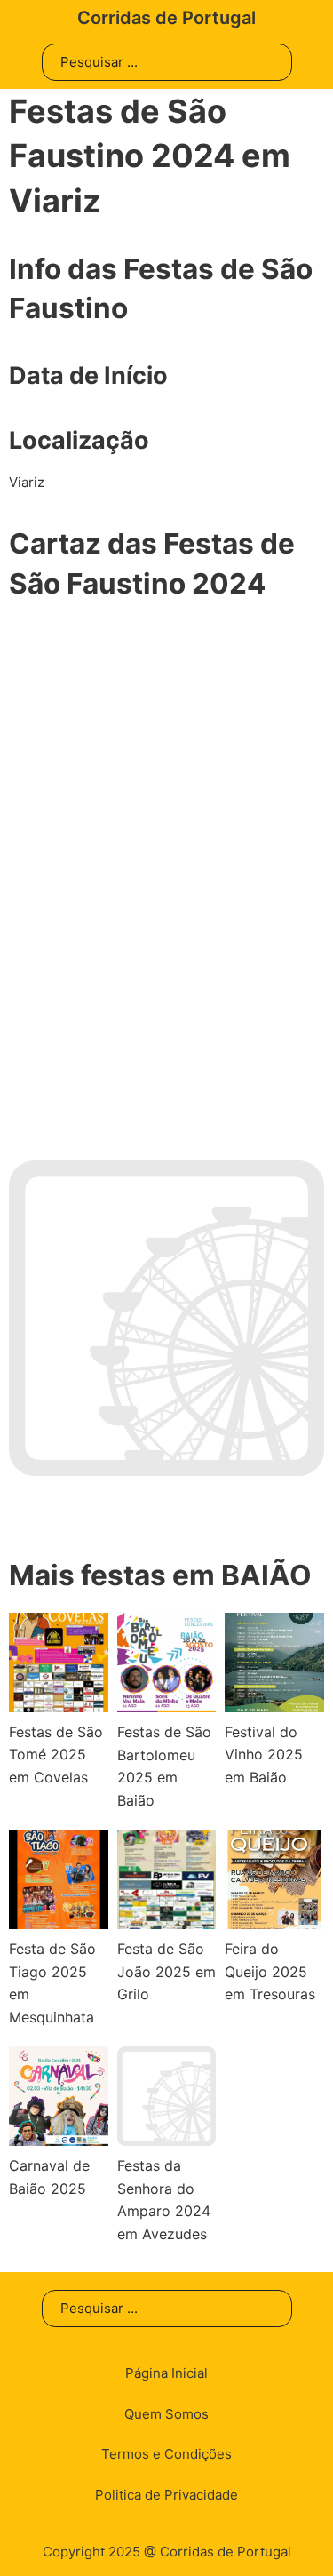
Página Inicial (166, 2373)
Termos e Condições (166, 2454)
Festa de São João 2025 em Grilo (166, 1971)
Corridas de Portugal (166, 18)
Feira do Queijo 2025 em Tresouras (270, 1971)
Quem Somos (166, 2414)
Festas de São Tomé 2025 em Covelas (56, 1755)
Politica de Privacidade (166, 2495)
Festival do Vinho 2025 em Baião (264, 1755)
